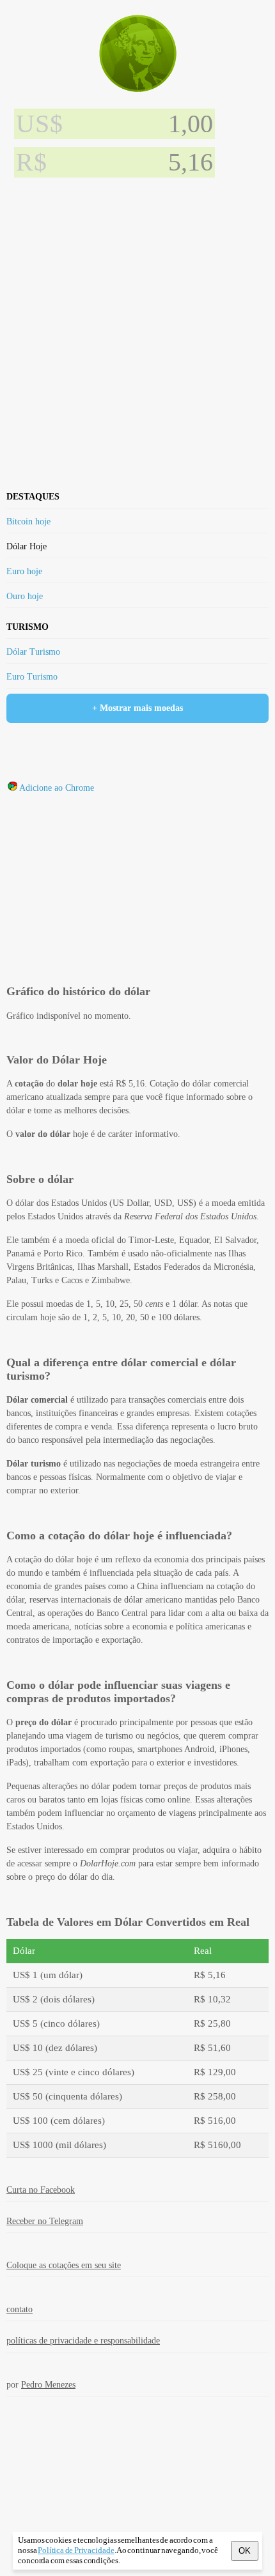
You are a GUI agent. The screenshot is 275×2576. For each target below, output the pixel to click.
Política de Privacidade (76, 2550)
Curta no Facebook (41, 2190)
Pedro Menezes (48, 2385)
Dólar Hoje (27, 546)
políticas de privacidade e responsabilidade (83, 2341)
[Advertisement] (137, 328)
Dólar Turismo (33, 652)
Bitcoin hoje (28, 522)
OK (245, 2551)
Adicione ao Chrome (57, 788)
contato (20, 2309)
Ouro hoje (25, 596)
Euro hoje (24, 571)
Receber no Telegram (45, 2221)
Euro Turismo (32, 677)
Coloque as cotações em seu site (64, 2265)
